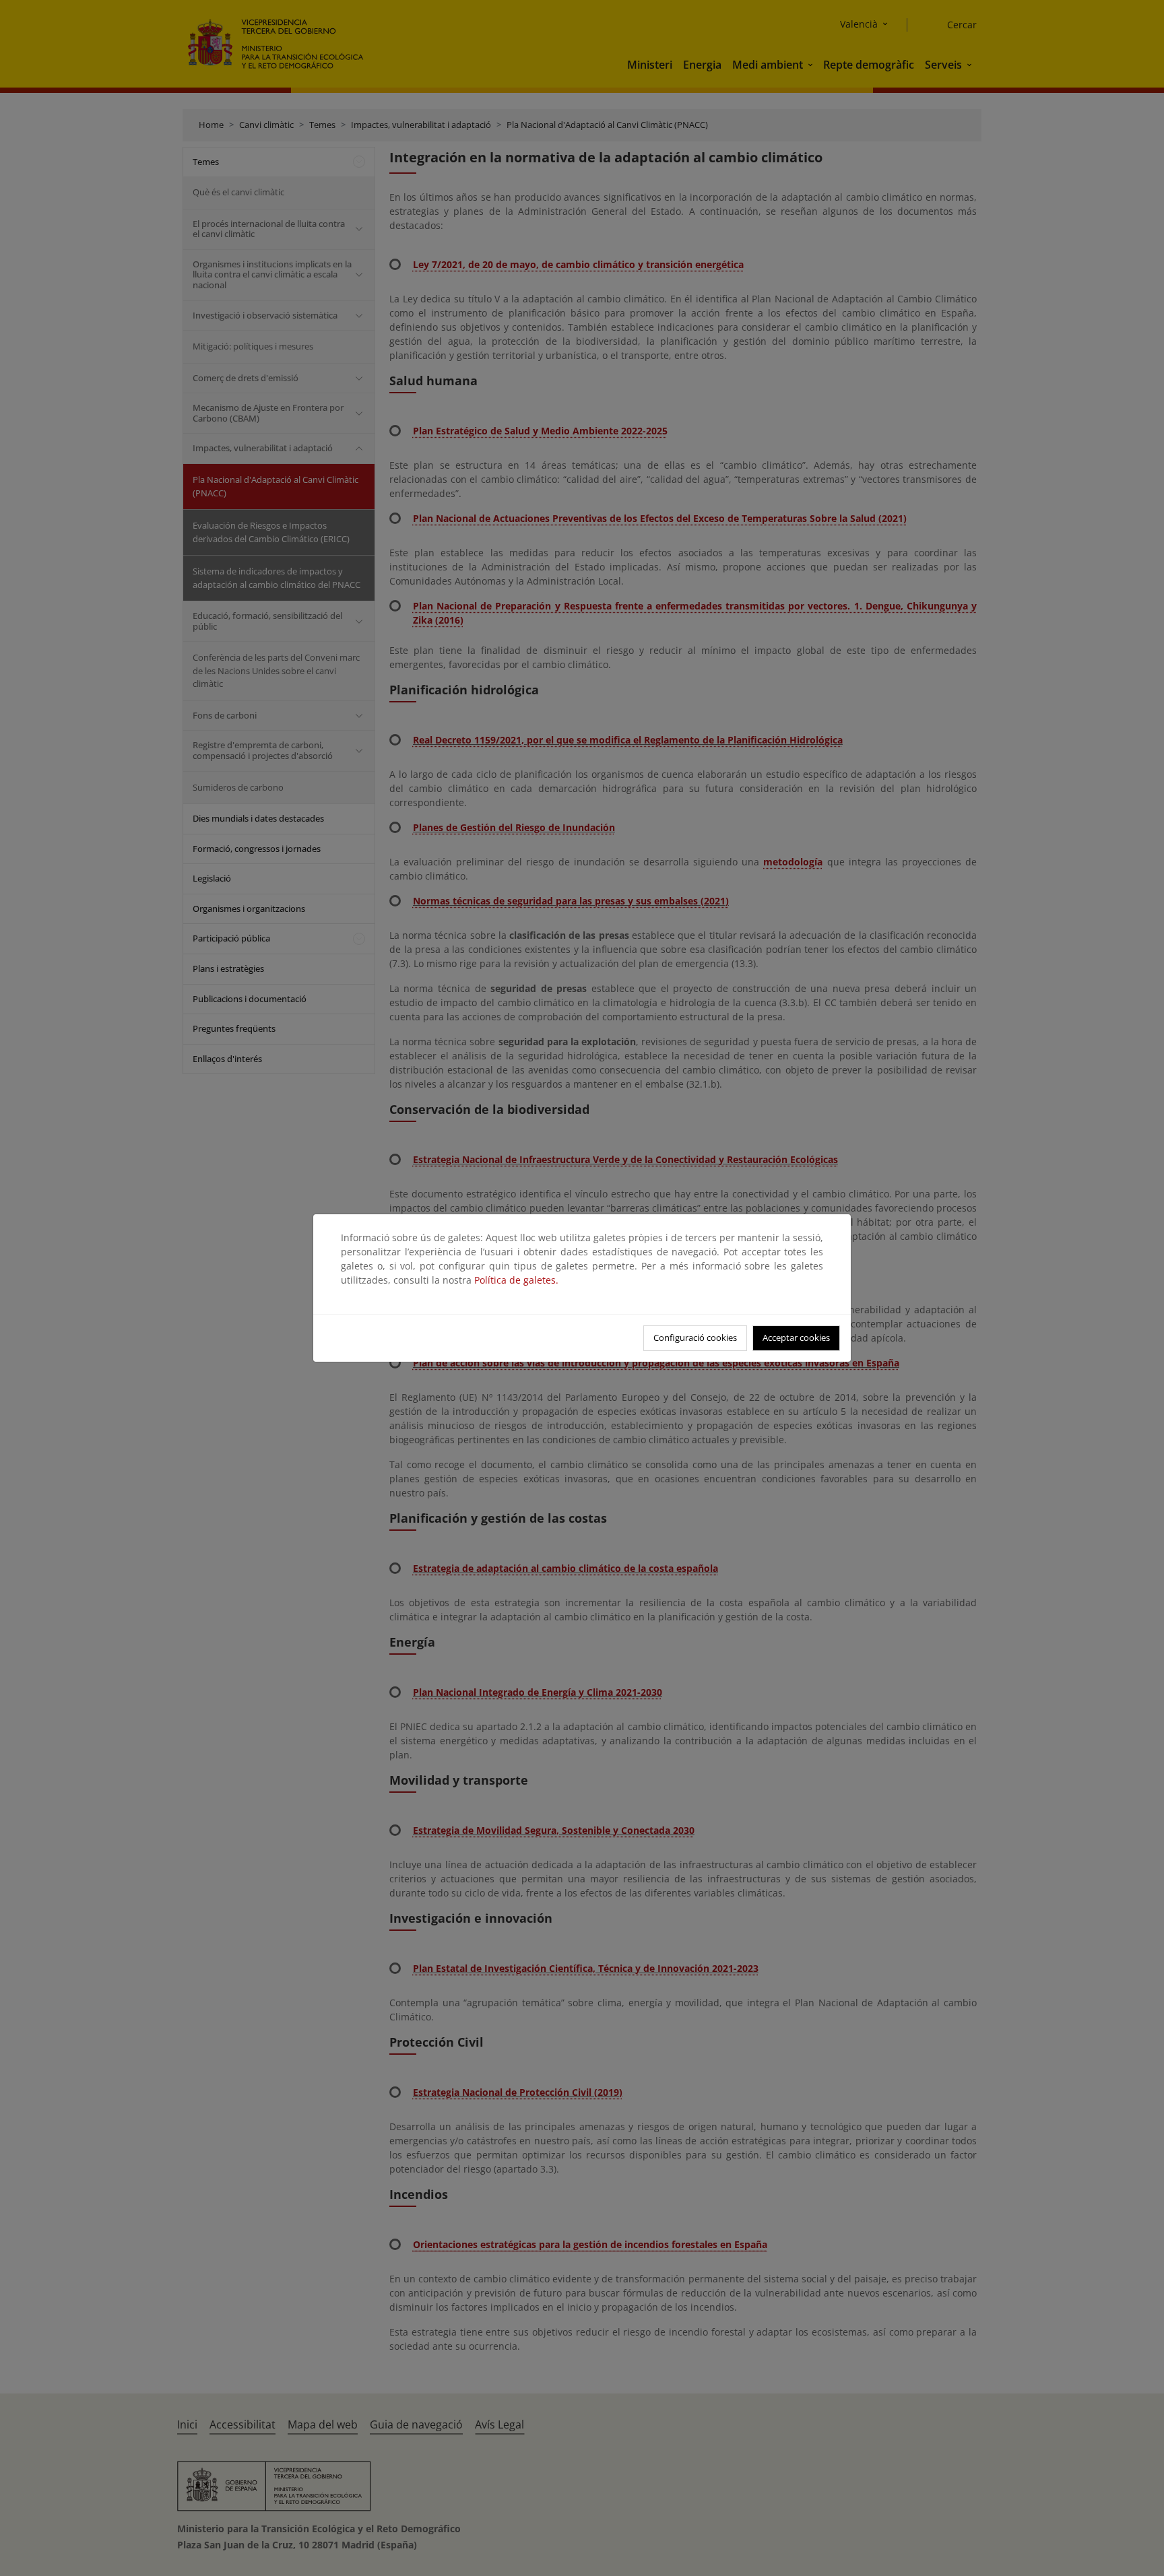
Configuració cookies (695, 1337)
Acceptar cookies (796, 1337)
